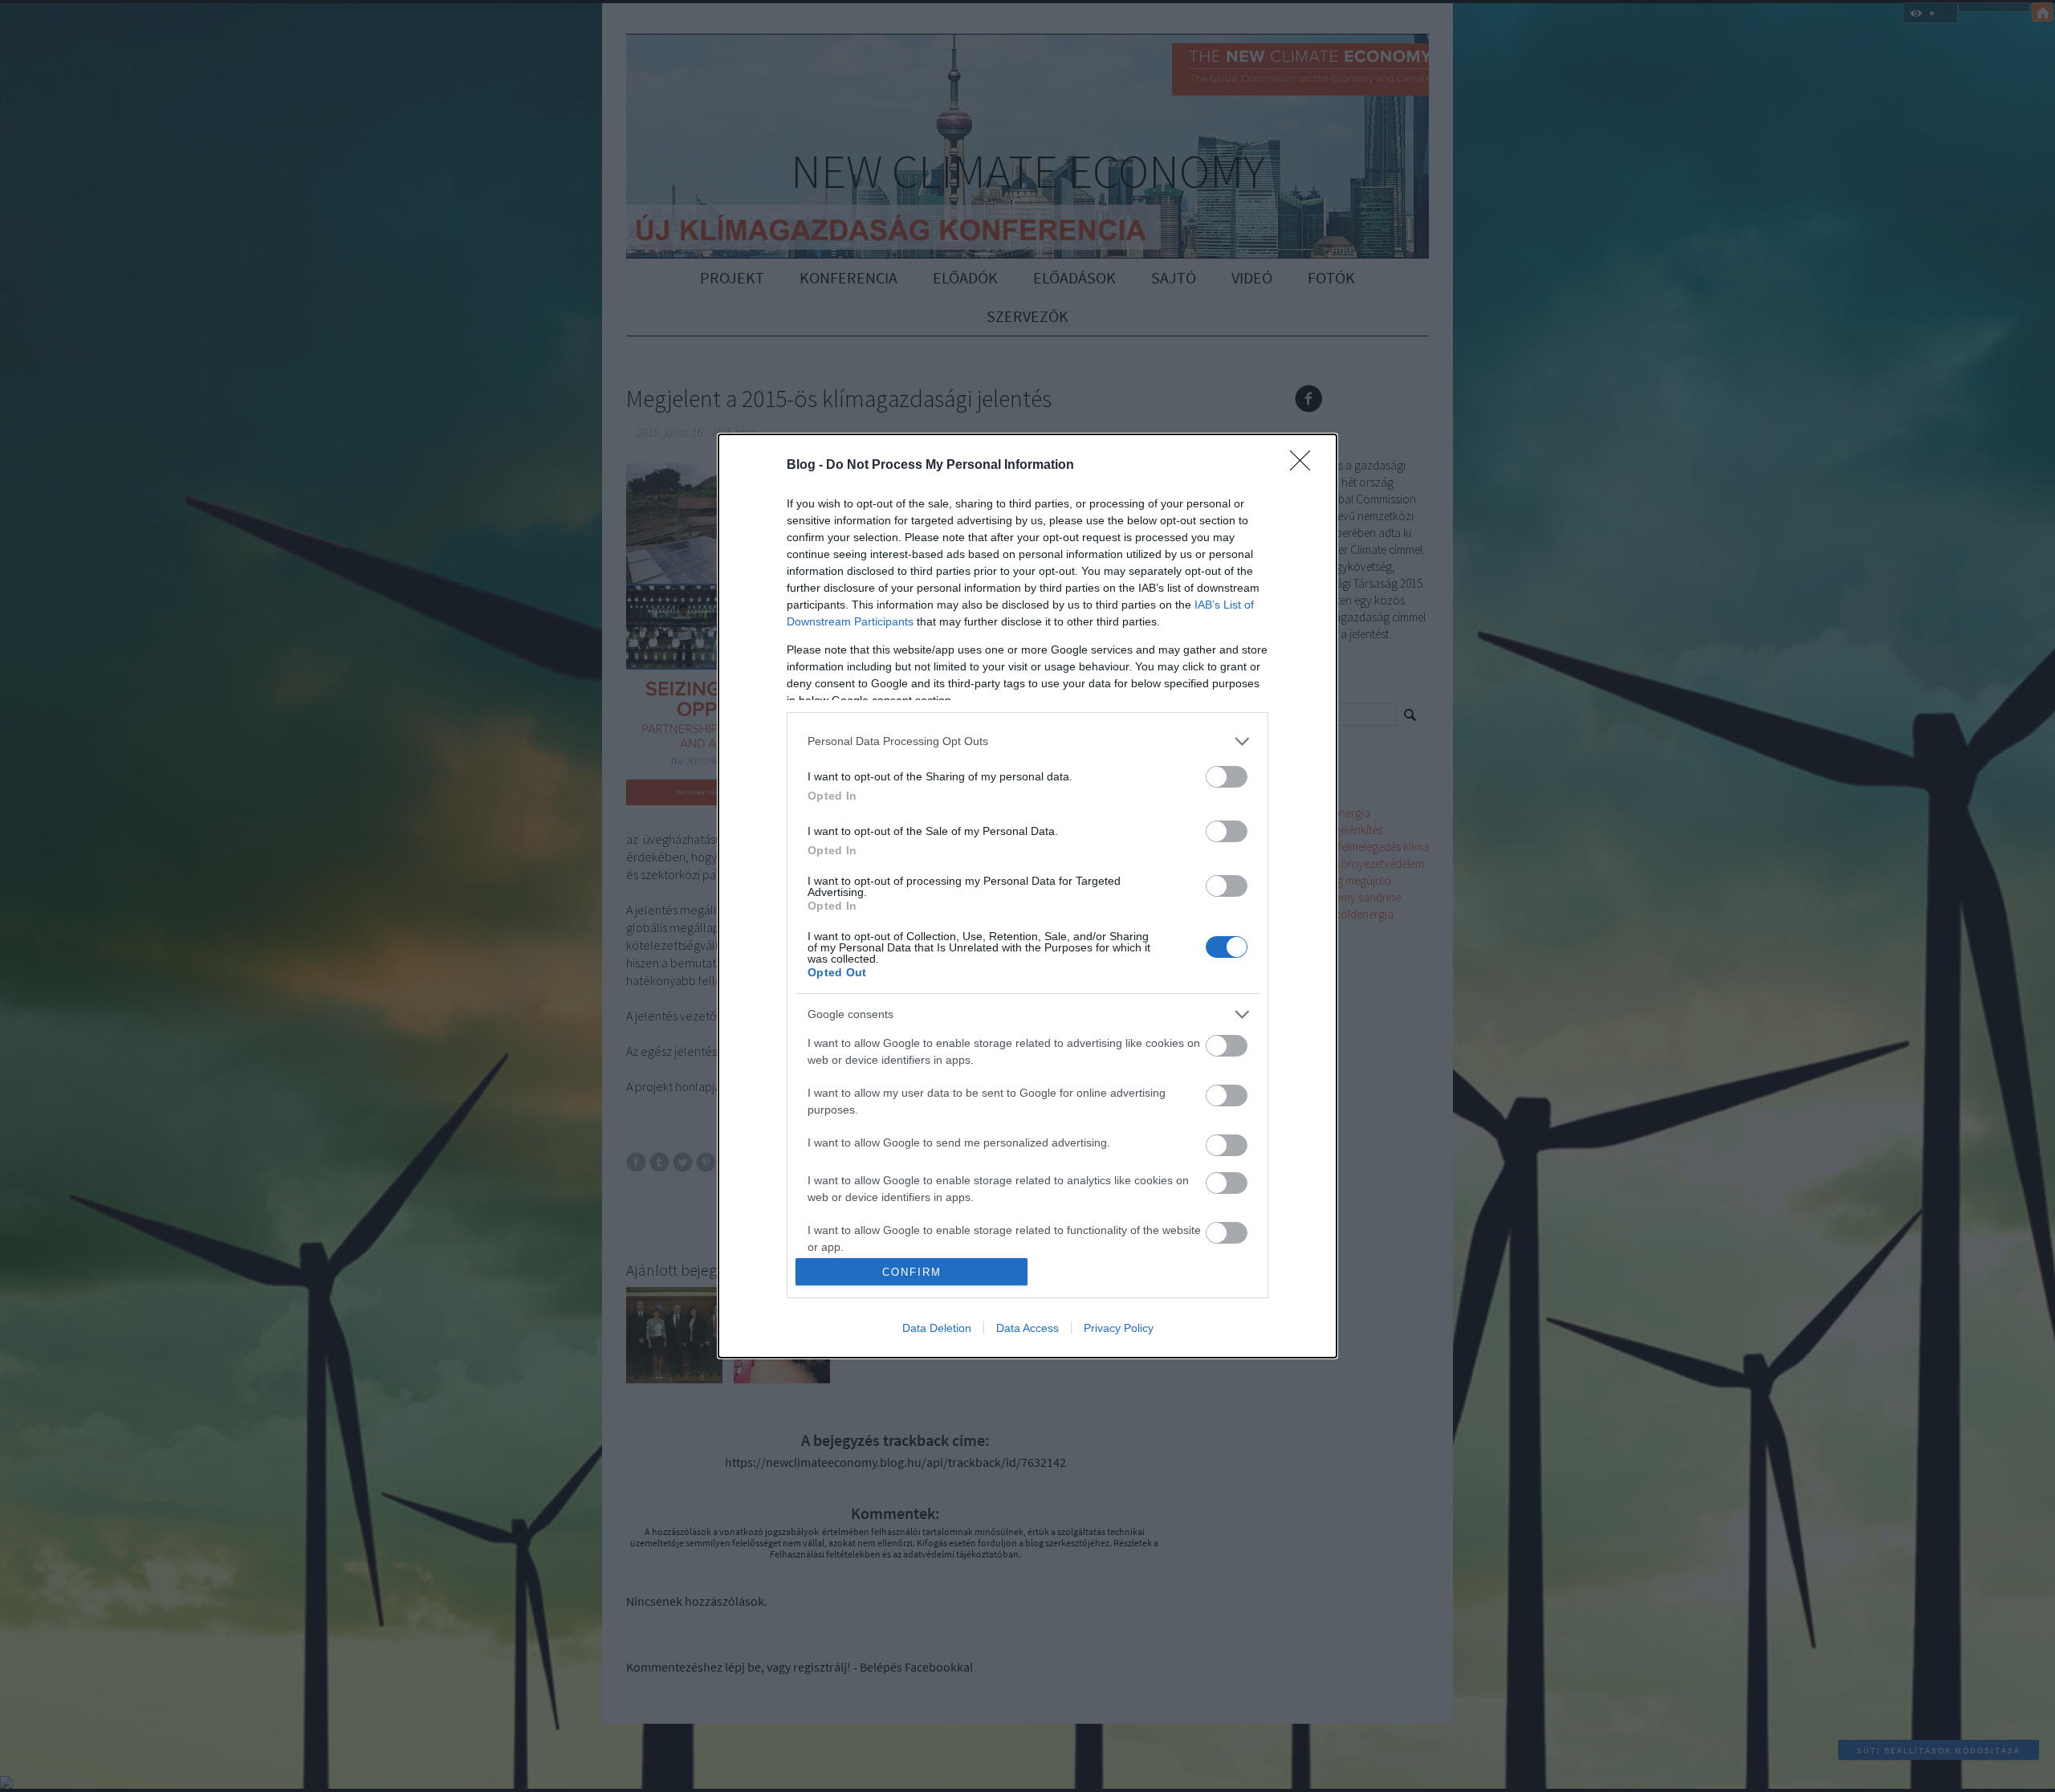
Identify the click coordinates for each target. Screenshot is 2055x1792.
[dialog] (1027, 896)
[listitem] (1027, 741)
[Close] (1305, 466)
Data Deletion (937, 1328)
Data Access (1027, 1328)
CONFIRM (912, 1272)
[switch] (1227, 777)
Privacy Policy (1119, 1328)
